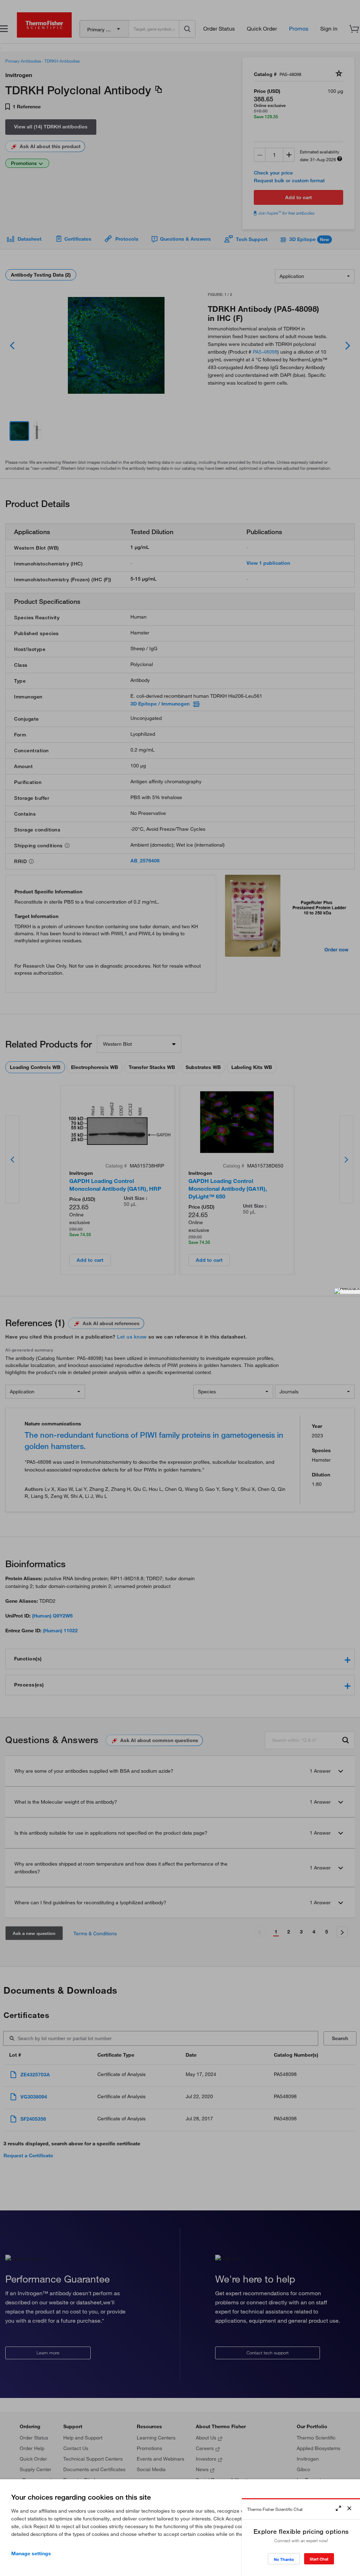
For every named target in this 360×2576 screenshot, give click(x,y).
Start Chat (319, 2559)
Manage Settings (31, 2553)
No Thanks (284, 2559)
